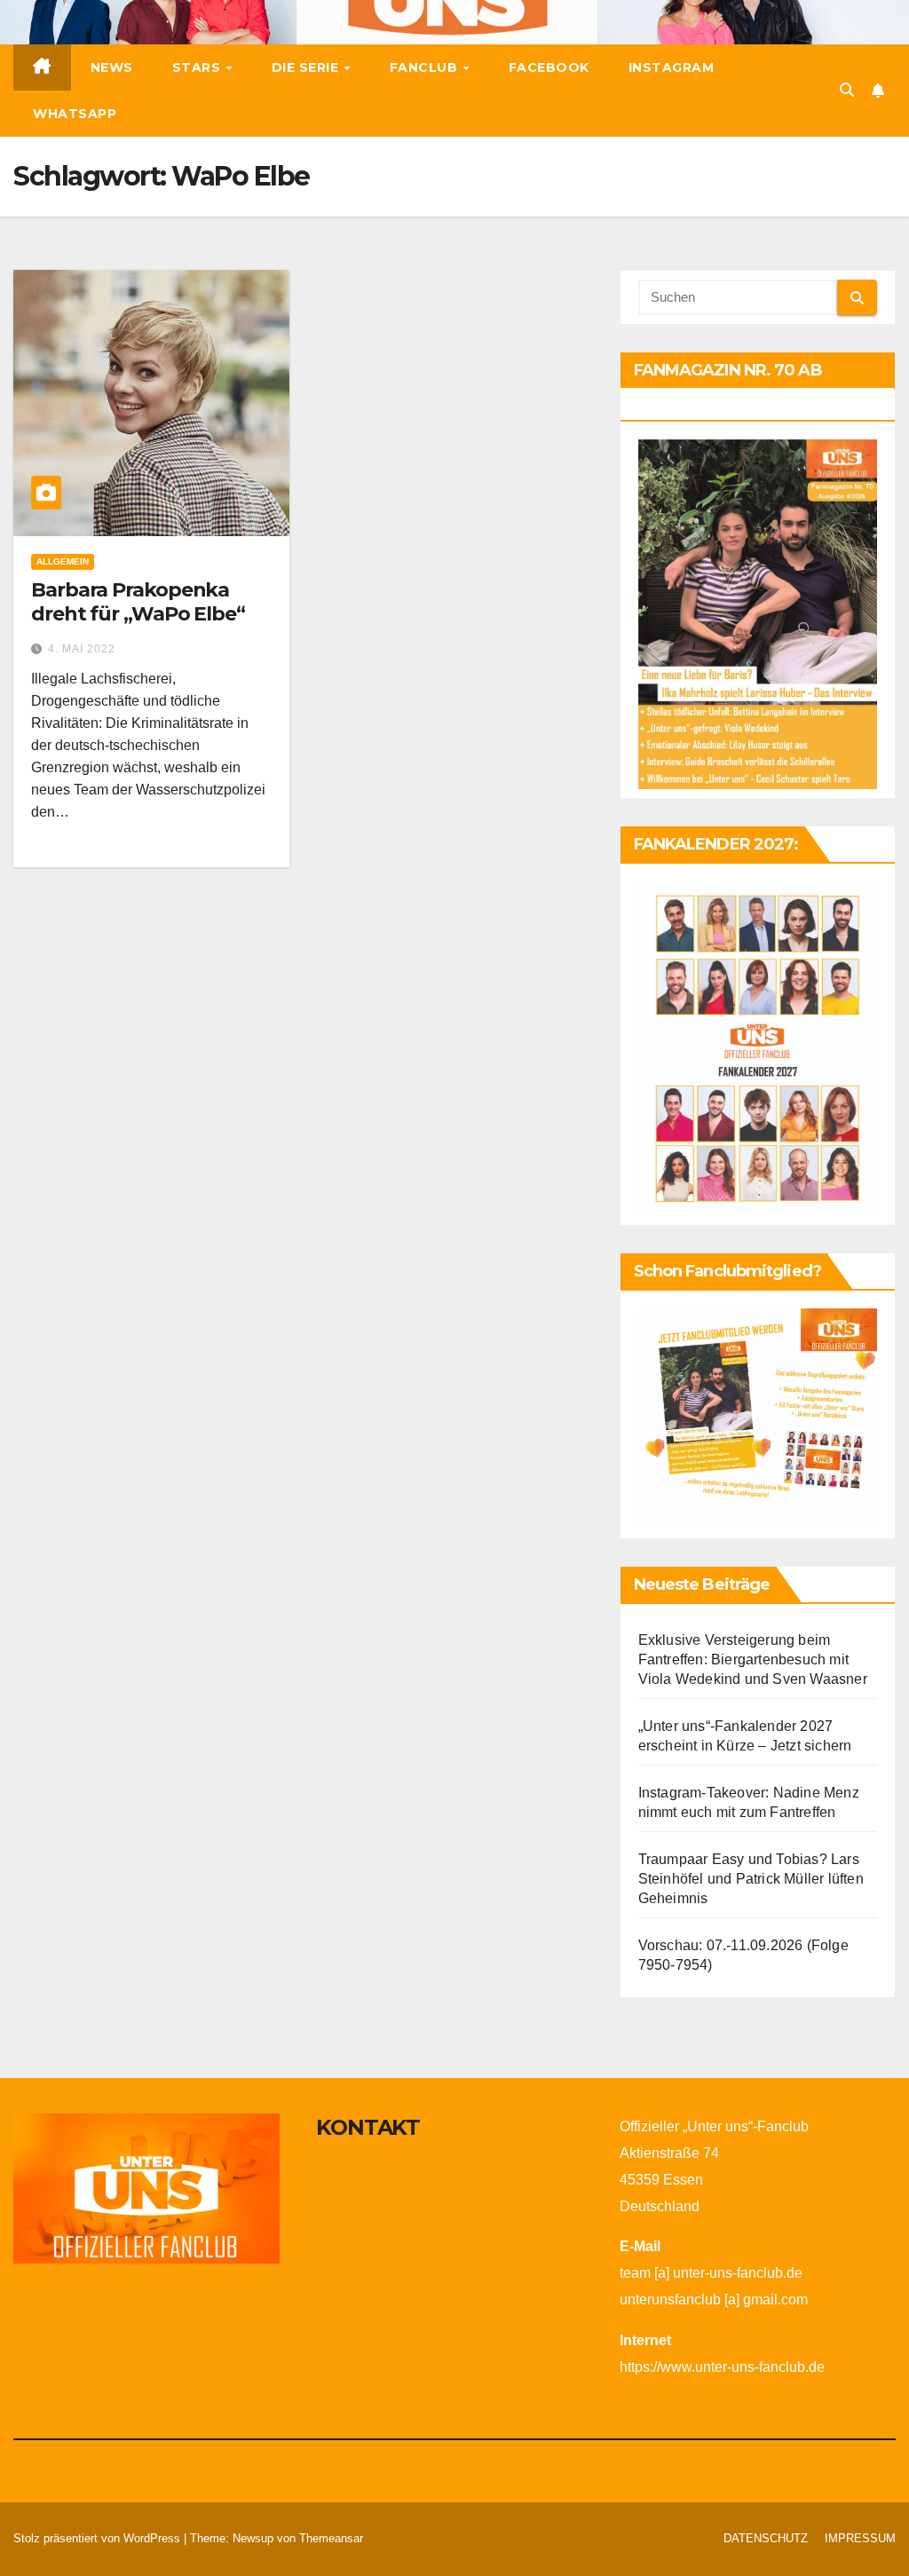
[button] (847, 90)
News (112, 67)
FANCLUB (426, 67)
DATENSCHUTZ (766, 2538)
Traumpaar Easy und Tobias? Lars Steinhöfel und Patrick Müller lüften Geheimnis (751, 1879)
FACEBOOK (549, 67)
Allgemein (63, 561)
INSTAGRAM (672, 67)
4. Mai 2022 (82, 649)
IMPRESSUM (860, 2538)
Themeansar (331, 2538)
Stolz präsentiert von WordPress (99, 2538)
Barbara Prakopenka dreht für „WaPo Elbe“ (138, 601)
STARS (198, 67)
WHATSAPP (75, 114)
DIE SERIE (307, 67)
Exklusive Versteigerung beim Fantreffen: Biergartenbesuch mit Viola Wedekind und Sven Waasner (753, 1659)
